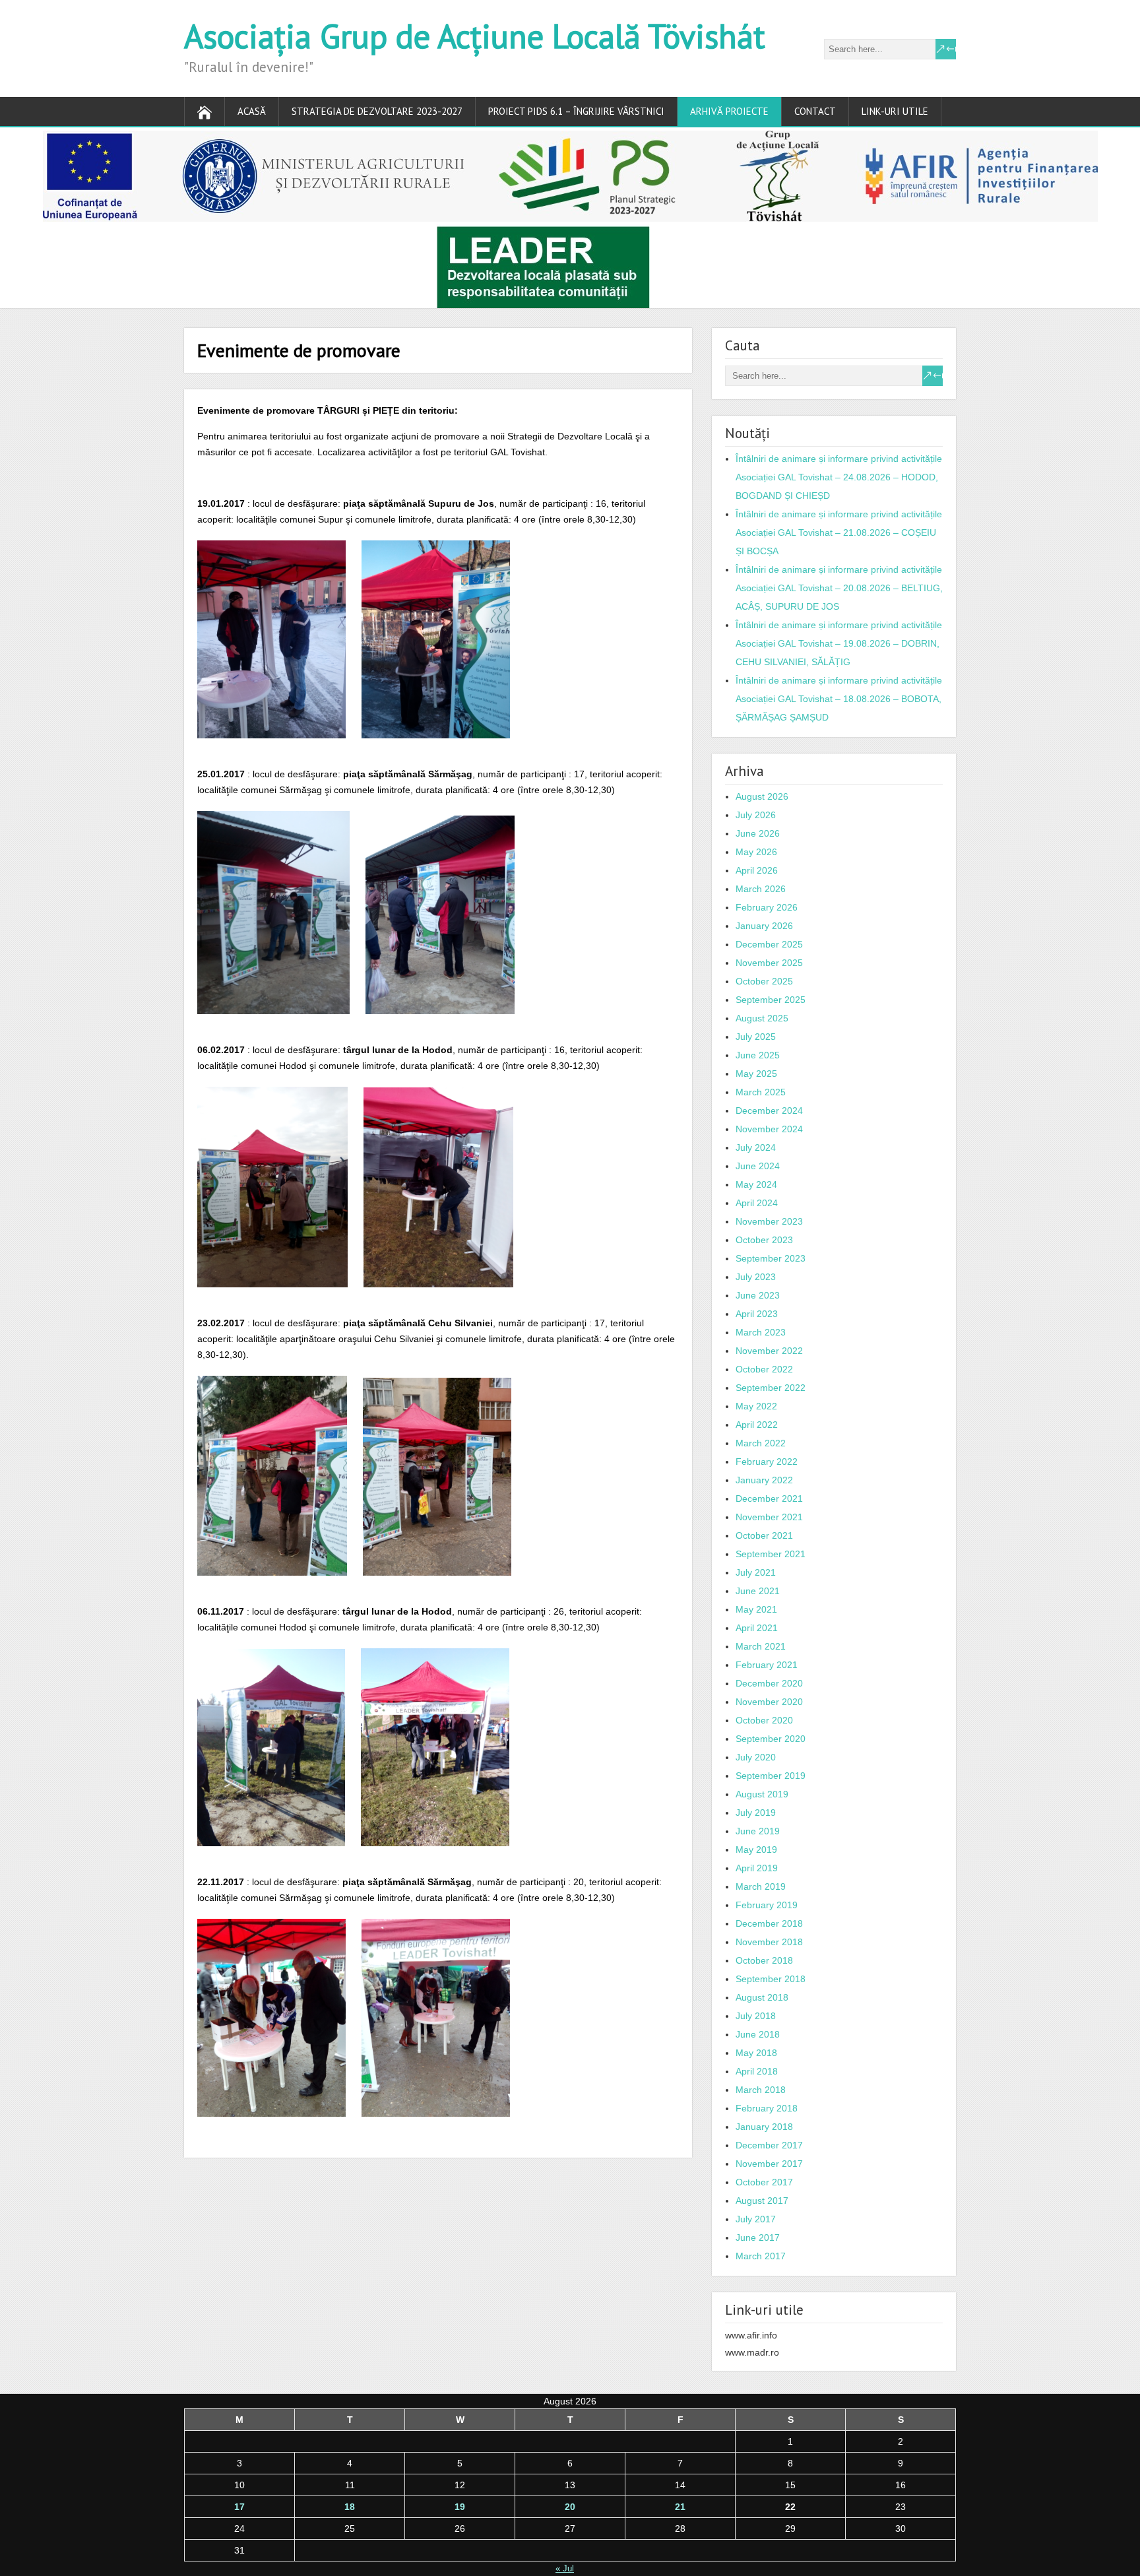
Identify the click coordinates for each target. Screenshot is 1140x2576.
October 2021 (764, 1535)
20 (570, 2507)
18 (350, 2507)
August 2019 (762, 1794)
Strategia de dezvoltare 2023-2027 (377, 111)
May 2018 (756, 2053)
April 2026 (757, 870)
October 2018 (764, 1960)
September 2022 (771, 1388)
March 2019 (761, 1886)
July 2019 (756, 1813)
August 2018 (762, 1997)
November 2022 (769, 1351)
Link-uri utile (895, 111)
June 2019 (758, 1831)
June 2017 (758, 2238)
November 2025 (769, 963)
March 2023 (761, 1332)
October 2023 (764, 1240)
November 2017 (769, 2164)
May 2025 (756, 1074)
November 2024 (769, 1129)
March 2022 (761, 1443)
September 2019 (771, 1776)
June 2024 (758, 1166)
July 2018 (756, 2016)
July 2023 (756, 1277)
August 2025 (762, 1018)
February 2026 (767, 907)
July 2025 (756, 1037)
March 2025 (761, 1092)
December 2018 (769, 1923)
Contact (815, 111)
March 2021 (761, 1646)
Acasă (252, 111)
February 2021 (767, 1665)
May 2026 (756, 852)
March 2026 (761, 889)
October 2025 (764, 981)
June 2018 (758, 2034)
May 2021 (756, 1609)
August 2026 (762, 796)
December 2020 (769, 1683)
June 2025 (758, 1055)
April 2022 (757, 1425)
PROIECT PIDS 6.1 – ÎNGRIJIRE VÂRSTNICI (576, 111)
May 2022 (756, 1406)
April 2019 (757, 1868)
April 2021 (757, 1628)
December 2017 (769, 2145)
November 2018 (769, 1942)
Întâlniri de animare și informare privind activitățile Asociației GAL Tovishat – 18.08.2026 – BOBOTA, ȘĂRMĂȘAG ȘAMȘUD (839, 699)
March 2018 (761, 2090)
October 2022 (764, 1369)
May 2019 (756, 1850)
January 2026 (764, 926)
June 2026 (758, 833)
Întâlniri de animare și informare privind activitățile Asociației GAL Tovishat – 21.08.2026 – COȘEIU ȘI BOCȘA (839, 532)
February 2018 (767, 2108)
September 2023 (771, 1258)
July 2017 (756, 2219)
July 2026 (756, 815)
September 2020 (771, 1739)
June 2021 (758, 1591)
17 (239, 2507)
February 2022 (767, 1462)
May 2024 (756, 1184)
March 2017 (761, 2256)
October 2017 (764, 2182)
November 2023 (769, 1221)
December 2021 (769, 1498)
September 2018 (771, 1979)
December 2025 (769, 944)
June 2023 (758, 1295)
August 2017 (762, 2201)
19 (460, 2507)
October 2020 (764, 1720)
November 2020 (769, 1702)
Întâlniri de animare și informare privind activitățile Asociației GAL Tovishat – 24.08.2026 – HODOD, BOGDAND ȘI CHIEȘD (839, 477)
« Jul (565, 2568)
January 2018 (764, 2127)
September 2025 (771, 1000)
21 (680, 2507)
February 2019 (767, 1905)
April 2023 (757, 1314)
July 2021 (756, 1572)
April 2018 (757, 2071)
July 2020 (756, 1757)
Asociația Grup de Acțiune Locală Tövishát (475, 36)
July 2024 (756, 1147)
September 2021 (771, 1554)
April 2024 (757, 1203)
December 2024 (769, 1111)
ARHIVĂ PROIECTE (729, 111)
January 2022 (764, 1480)
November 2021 (769, 1517)
